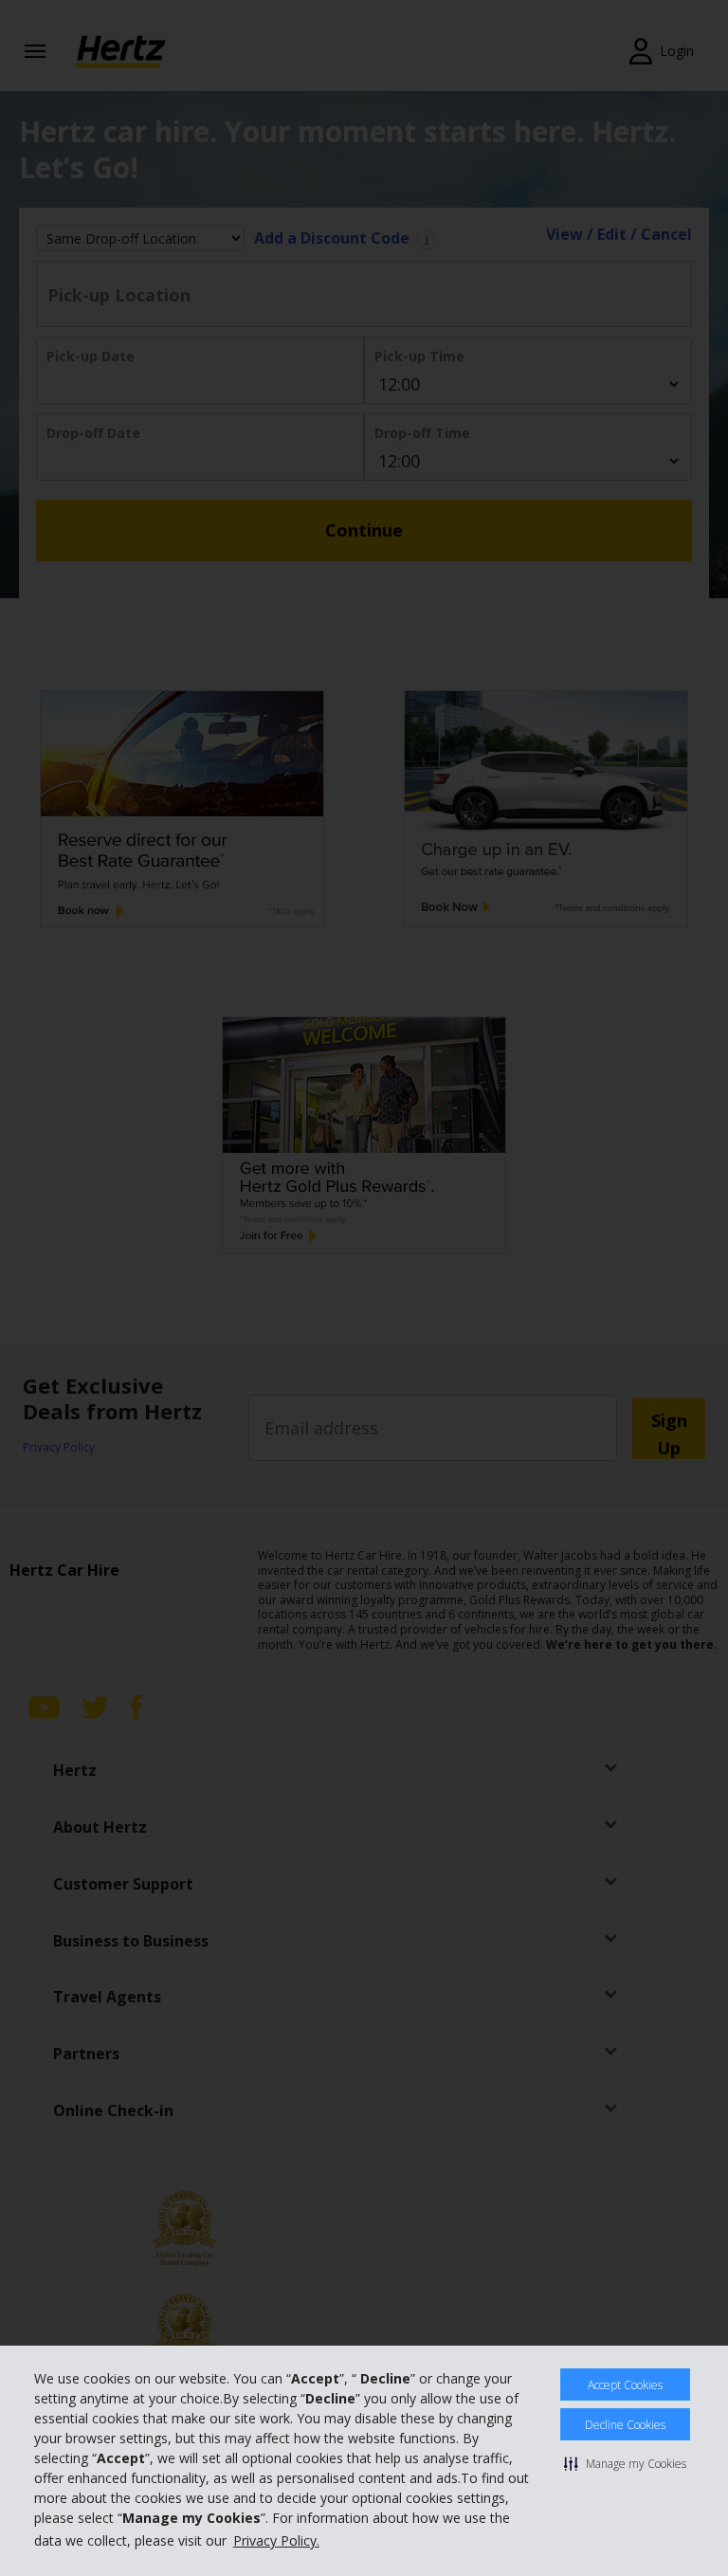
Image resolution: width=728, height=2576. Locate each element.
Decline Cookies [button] (625, 2425)
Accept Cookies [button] (625, 2385)
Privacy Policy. (276, 2540)
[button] (625, 2463)
